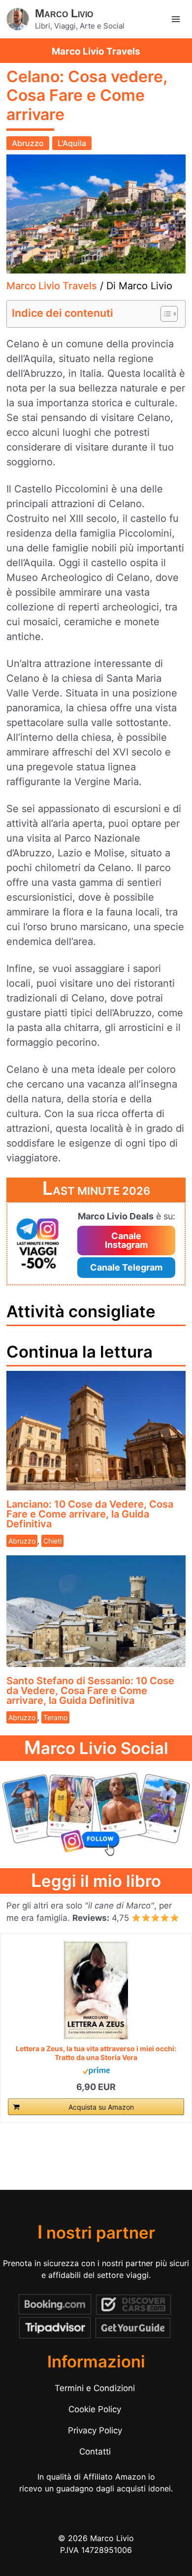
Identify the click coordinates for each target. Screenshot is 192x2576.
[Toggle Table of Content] (164, 314)
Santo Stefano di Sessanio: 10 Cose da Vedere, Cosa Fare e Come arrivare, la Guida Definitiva (90, 1691)
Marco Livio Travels (52, 286)
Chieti (52, 1541)
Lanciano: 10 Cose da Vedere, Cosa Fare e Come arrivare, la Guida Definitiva (90, 1514)
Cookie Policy (95, 2409)
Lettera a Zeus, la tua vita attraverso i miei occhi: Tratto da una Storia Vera (96, 2053)
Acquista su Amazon (101, 2107)
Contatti (95, 2452)
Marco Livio (64, 13)
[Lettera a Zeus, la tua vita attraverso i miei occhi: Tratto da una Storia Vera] (96, 1990)
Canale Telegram (126, 1267)
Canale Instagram (126, 1240)
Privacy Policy (95, 2430)
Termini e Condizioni (95, 2388)
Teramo (55, 1717)
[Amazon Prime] (96, 2071)
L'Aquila (72, 143)
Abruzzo (28, 143)
